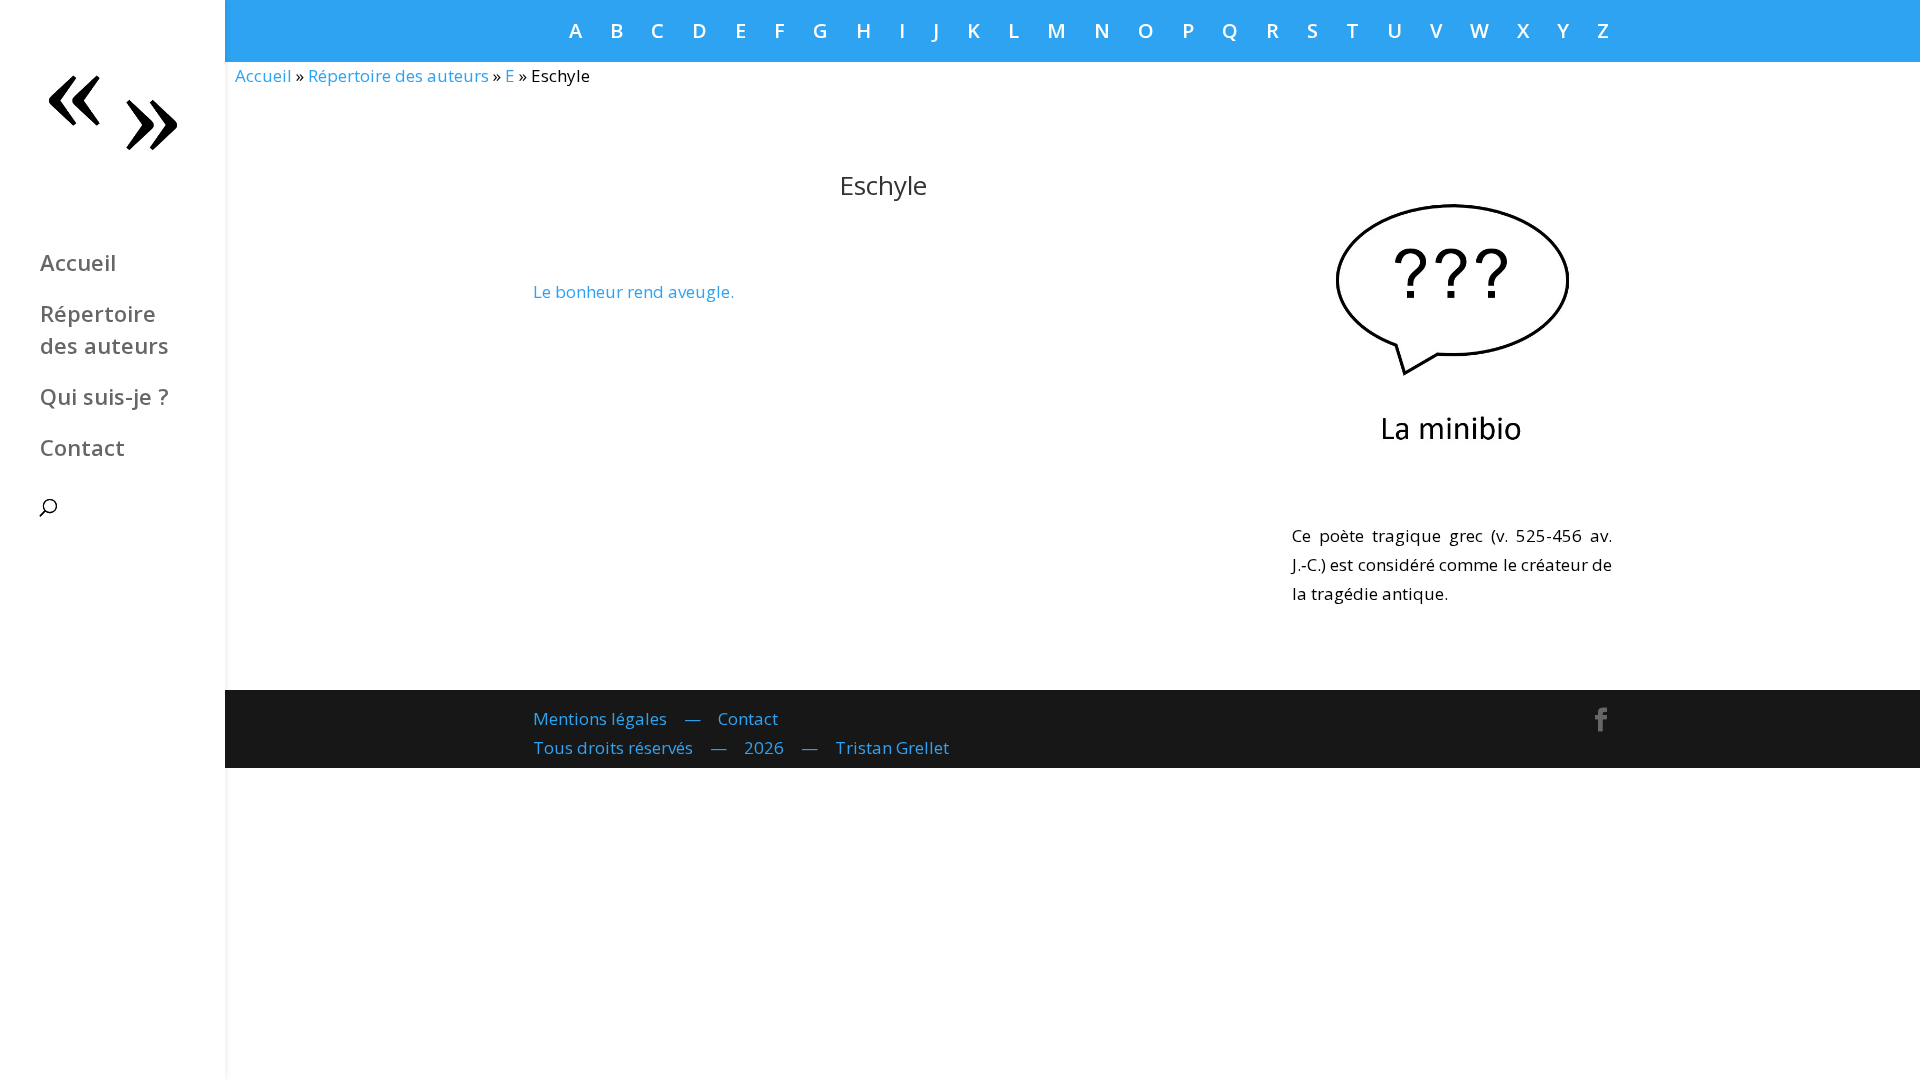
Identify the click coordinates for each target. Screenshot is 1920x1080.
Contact (82, 447)
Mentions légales (600, 718)
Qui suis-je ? (104, 396)
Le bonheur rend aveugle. (633, 291)
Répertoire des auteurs (104, 329)
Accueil (78, 262)
